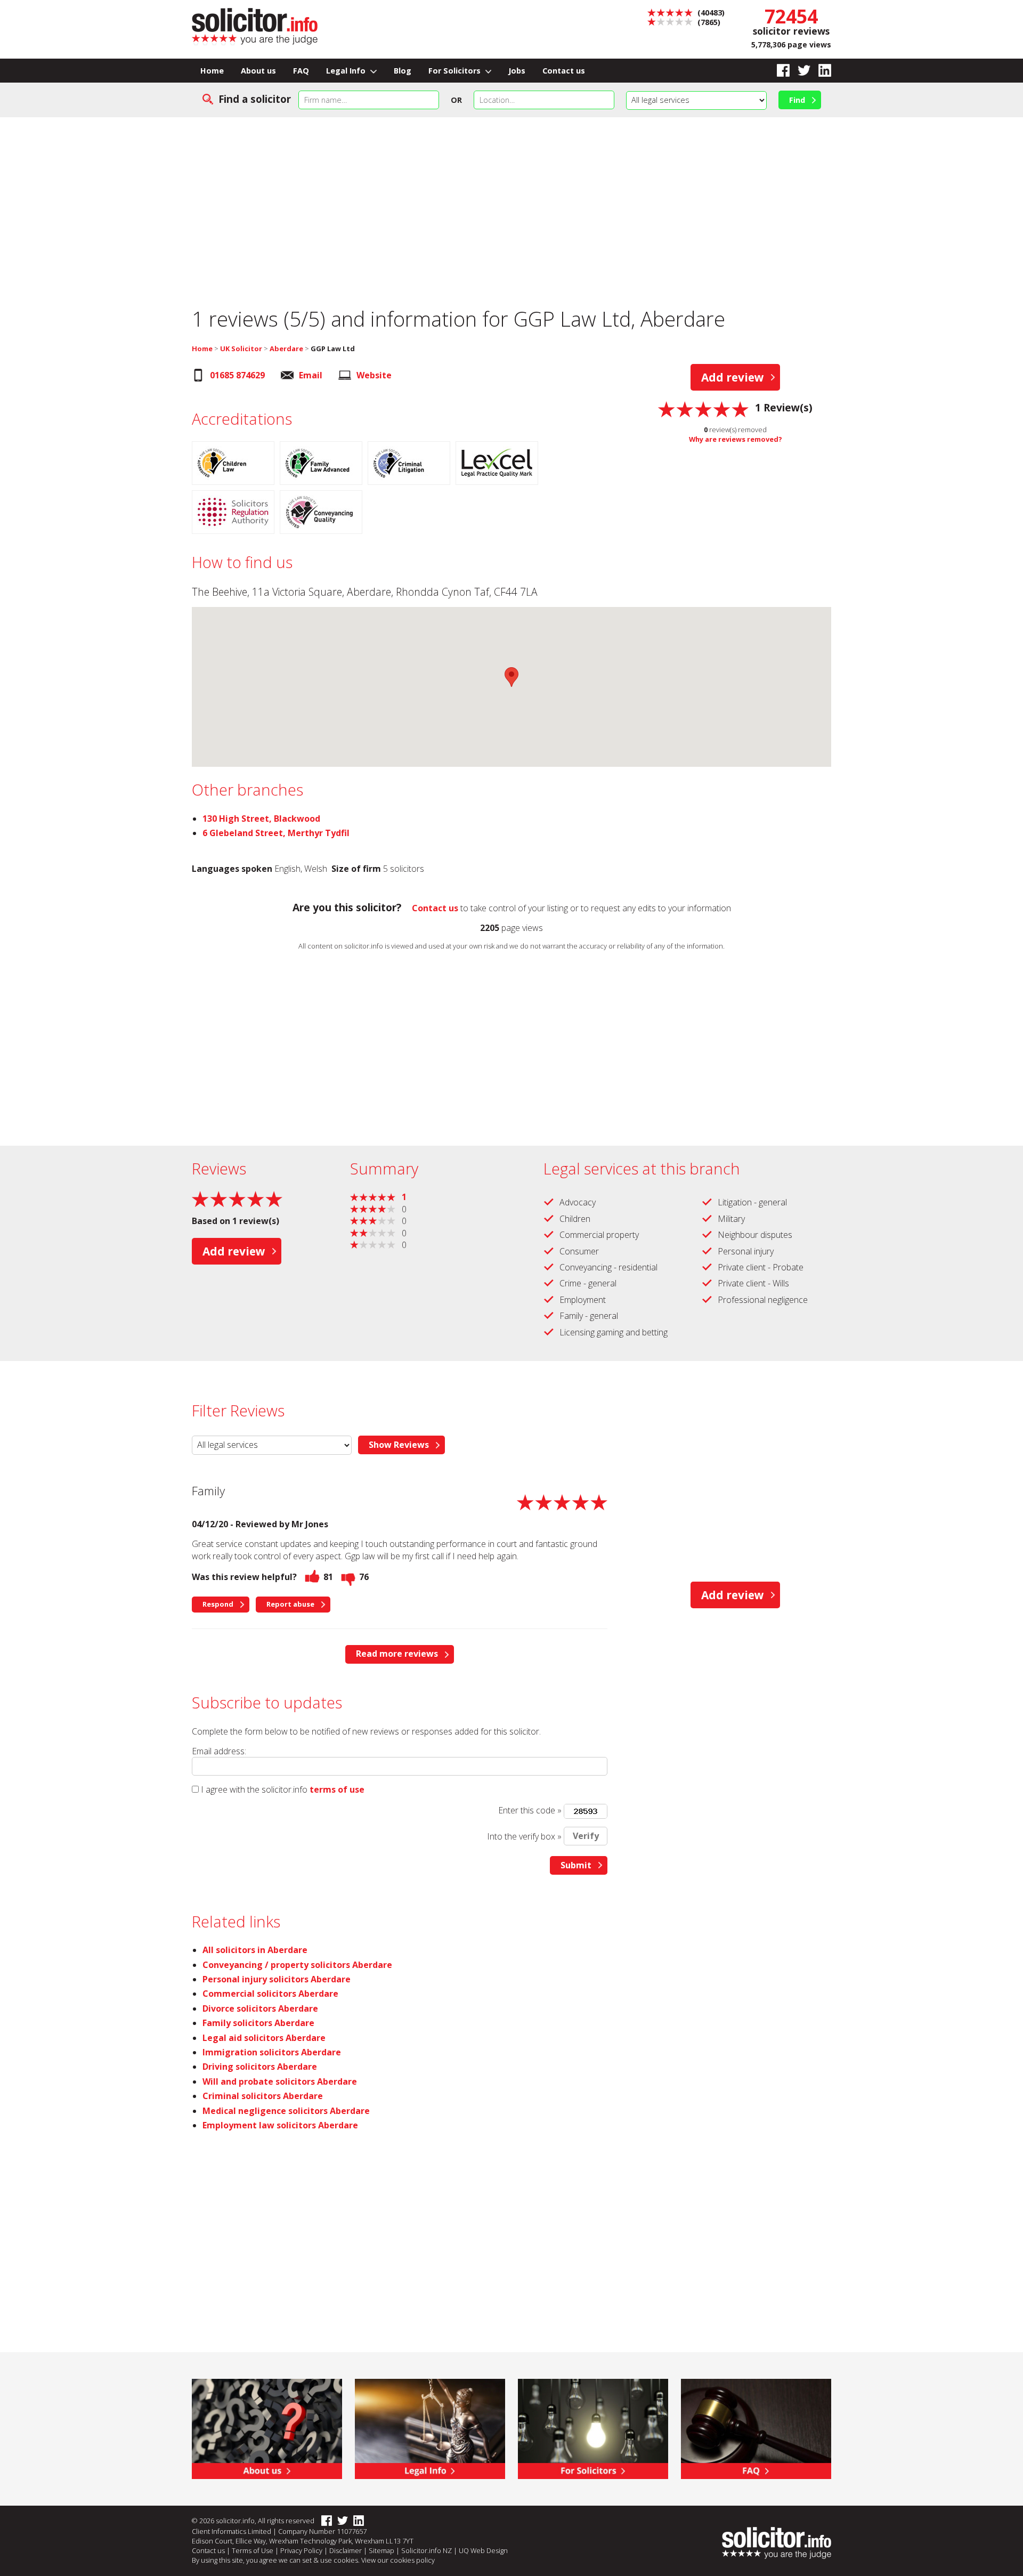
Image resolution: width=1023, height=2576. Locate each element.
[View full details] (756, 2428)
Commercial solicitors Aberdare (270, 1994)
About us (258, 71)
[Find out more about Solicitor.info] (267, 2428)
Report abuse (290, 1604)
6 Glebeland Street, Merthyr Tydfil (276, 833)
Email (311, 375)
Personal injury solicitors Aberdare (277, 1979)
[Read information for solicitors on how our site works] (593, 2428)
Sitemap (381, 2550)
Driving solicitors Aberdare (260, 2067)
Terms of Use (253, 2550)
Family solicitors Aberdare (258, 2023)
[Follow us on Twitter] (800, 71)
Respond (218, 1604)
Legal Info (347, 71)
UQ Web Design (483, 2550)
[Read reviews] (703, 408)
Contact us (564, 71)
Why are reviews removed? (736, 439)
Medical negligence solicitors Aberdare (286, 2111)
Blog (403, 71)
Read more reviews (397, 1654)
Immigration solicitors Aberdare (272, 2052)
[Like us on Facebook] (779, 71)
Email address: (219, 1751)
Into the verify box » (524, 1836)
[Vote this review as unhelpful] (348, 1577)
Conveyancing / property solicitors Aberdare (297, 1965)
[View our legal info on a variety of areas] (430, 2428)
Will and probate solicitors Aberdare (280, 2081)
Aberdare (286, 349)
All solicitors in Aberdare (255, 1950)
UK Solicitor (241, 349)
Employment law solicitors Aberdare (280, 2125)
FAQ (301, 71)
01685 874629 (237, 375)
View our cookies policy (398, 2560)
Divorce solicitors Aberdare (260, 2008)
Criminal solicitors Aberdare (263, 2096)
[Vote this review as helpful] (312, 1577)
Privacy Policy (301, 2550)
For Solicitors (456, 71)
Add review (733, 377)
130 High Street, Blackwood (261, 819)
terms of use (337, 1789)
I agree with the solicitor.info (254, 1789)
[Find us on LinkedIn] (821, 71)
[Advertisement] (511, 205)
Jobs (517, 71)
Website (374, 375)
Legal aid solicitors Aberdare (264, 2038)
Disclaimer (346, 2550)
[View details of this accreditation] (236, 465)
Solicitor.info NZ (427, 2550)
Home (212, 71)
